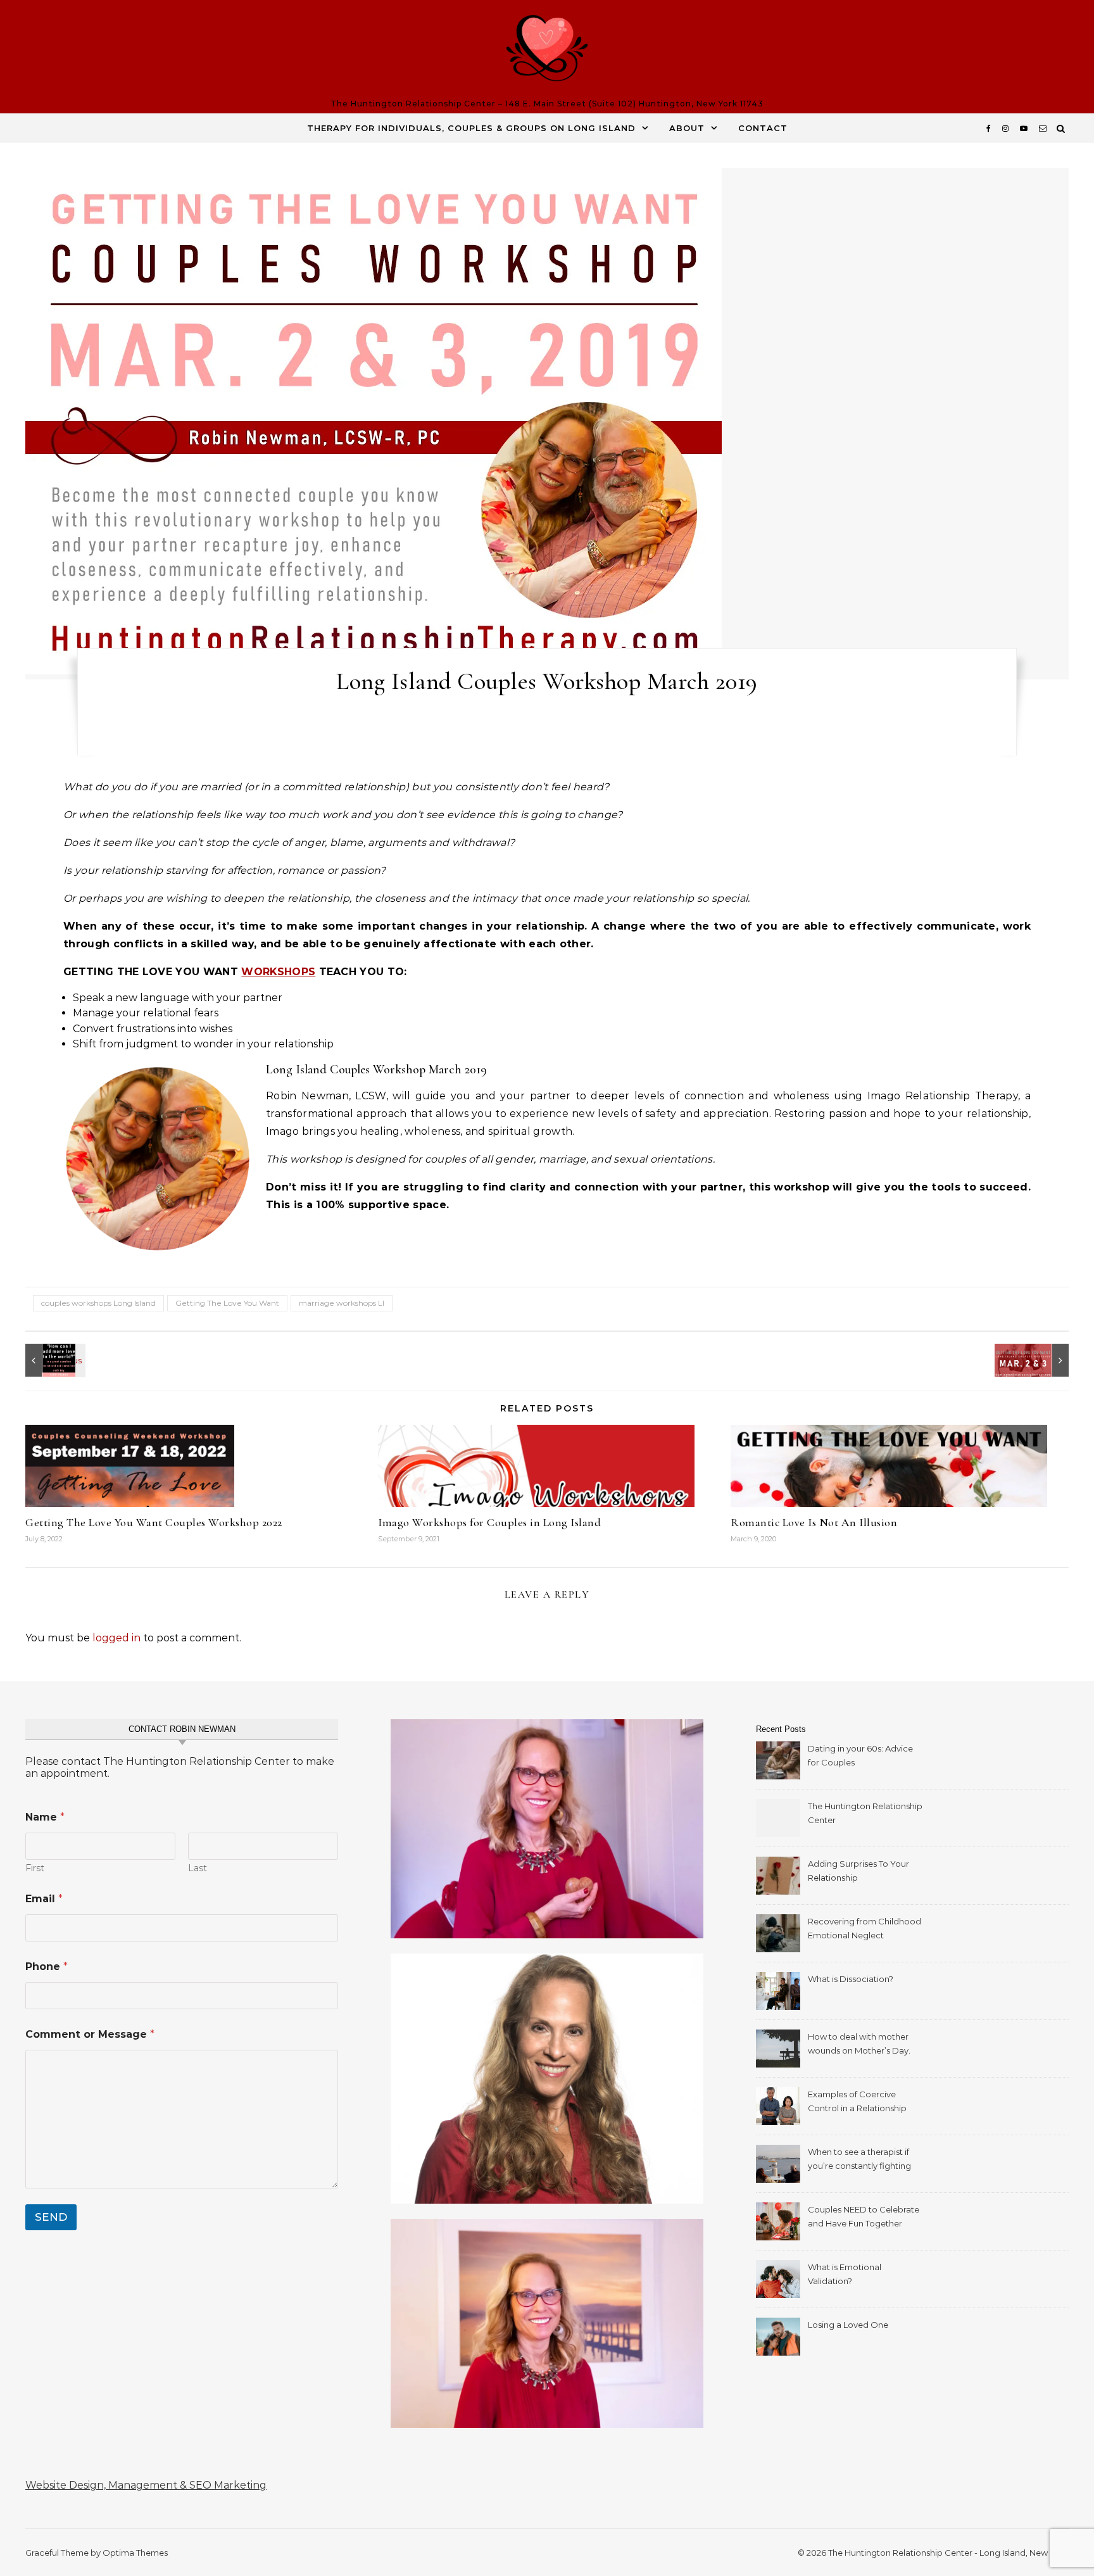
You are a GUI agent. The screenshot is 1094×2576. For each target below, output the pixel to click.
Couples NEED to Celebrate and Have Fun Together (864, 2216)
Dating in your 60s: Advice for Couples (860, 1755)
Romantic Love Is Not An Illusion (814, 1522)
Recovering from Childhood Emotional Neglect (865, 1928)
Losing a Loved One (848, 2325)
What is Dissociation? (851, 1979)
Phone (47, 1967)
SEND (51, 2217)
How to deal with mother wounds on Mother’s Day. (859, 2043)
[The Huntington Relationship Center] (547, 51)
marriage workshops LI (342, 1303)
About (687, 128)
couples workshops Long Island (98, 1303)
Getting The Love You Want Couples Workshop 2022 (154, 1522)
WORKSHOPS (278, 972)
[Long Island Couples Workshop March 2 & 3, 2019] (1040, 1360)
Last (198, 1868)
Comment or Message (90, 2034)
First (35, 1868)
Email (44, 1899)
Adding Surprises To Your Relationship (858, 1871)
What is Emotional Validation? (845, 2274)
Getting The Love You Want (227, 1303)
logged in (116, 1638)
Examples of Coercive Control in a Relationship (857, 2101)
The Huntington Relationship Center (865, 1813)
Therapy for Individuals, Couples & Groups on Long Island (471, 128)
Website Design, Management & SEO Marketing (146, 2485)
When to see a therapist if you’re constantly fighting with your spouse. (859, 2160)
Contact (763, 128)
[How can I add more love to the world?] (54, 1360)
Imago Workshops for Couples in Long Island (489, 1522)
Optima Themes (135, 2553)
